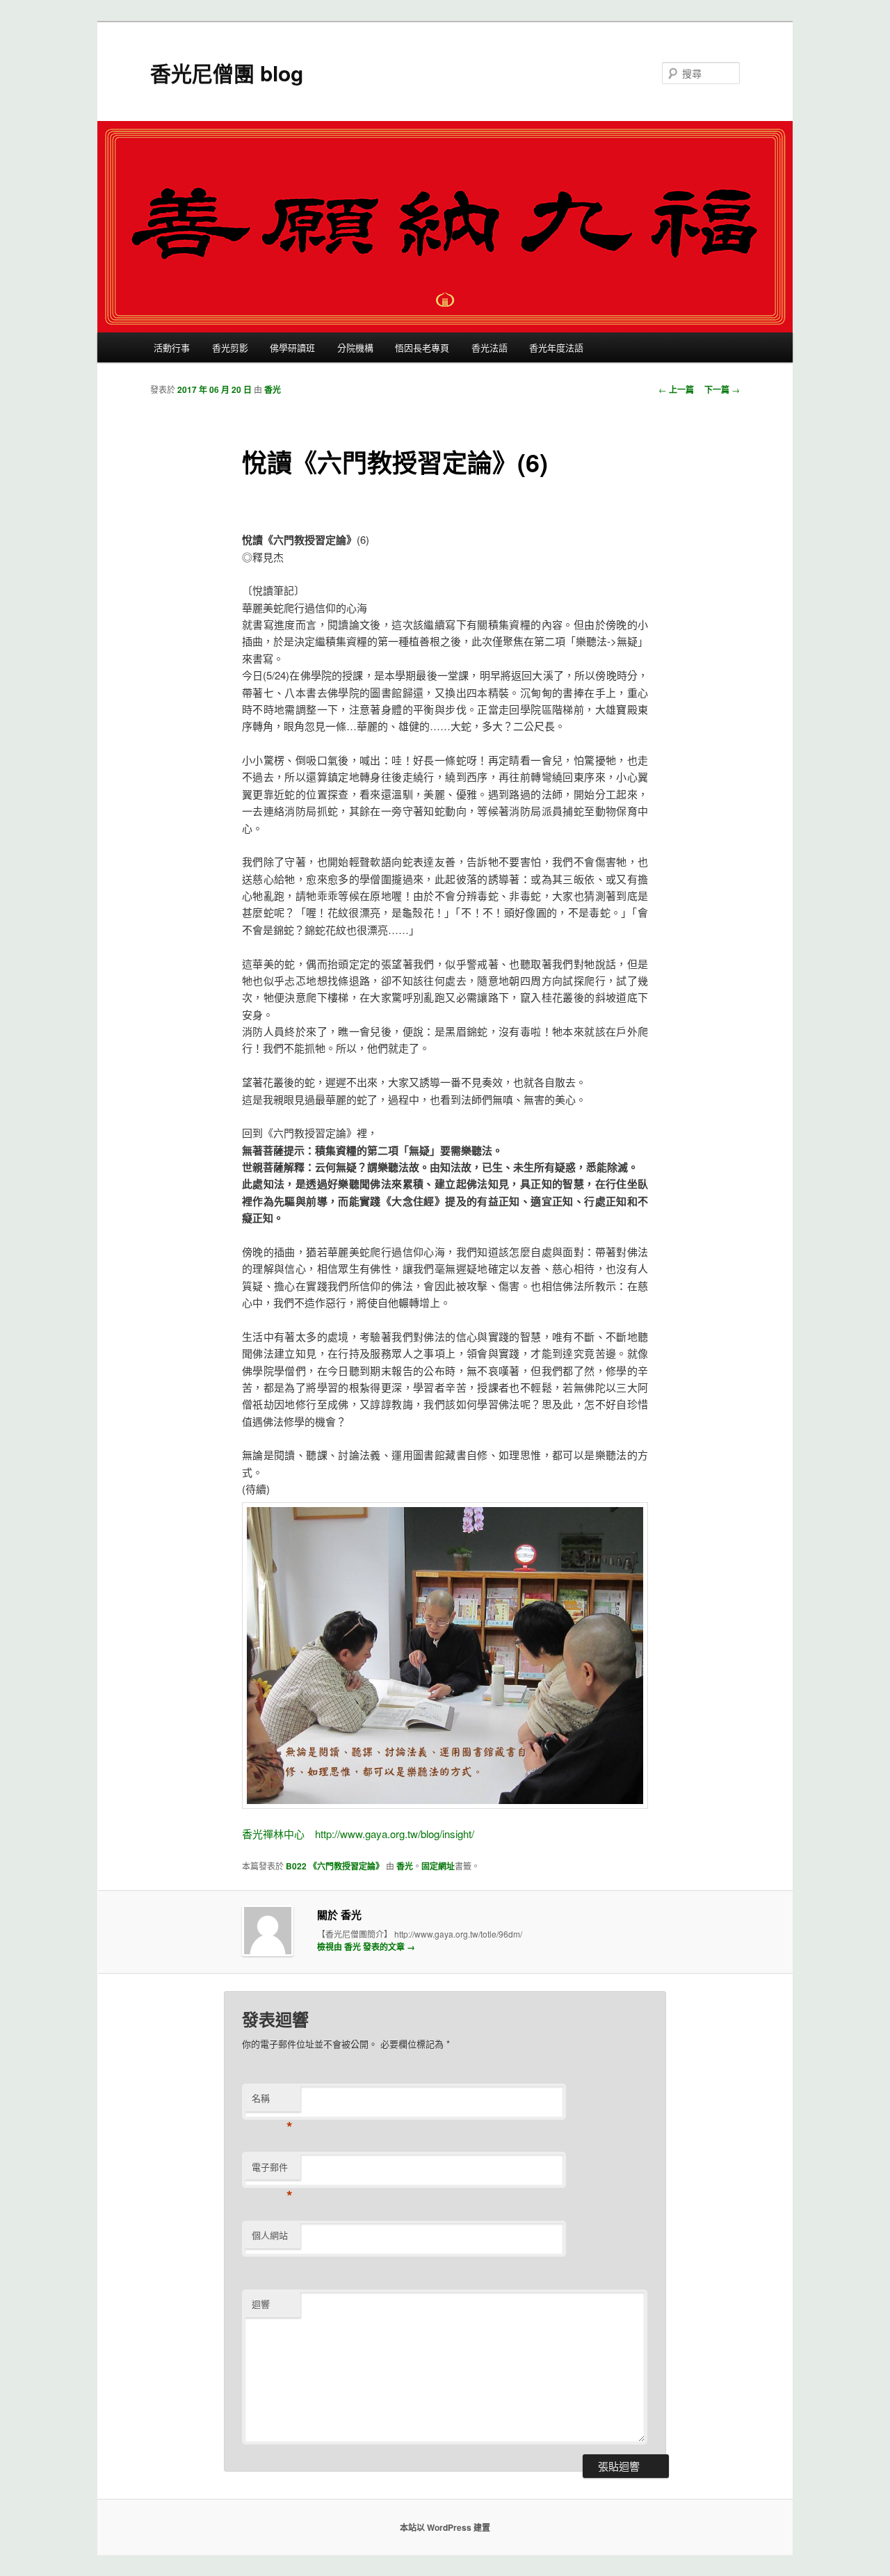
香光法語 (489, 347)
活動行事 (172, 347)
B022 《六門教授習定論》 (335, 1866)
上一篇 (676, 389)
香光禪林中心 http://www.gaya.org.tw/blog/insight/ (358, 1834)
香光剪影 (230, 347)
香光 (273, 389)
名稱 (272, 2101)
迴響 (261, 2304)
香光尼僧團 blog (227, 73)
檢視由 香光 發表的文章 (366, 1947)
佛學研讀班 (292, 347)
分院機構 (355, 347)
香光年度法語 (556, 347)
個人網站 (270, 2235)
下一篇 (722, 389)
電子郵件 (272, 2170)
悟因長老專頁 (422, 347)
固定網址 (438, 1866)
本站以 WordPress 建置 (445, 2527)
